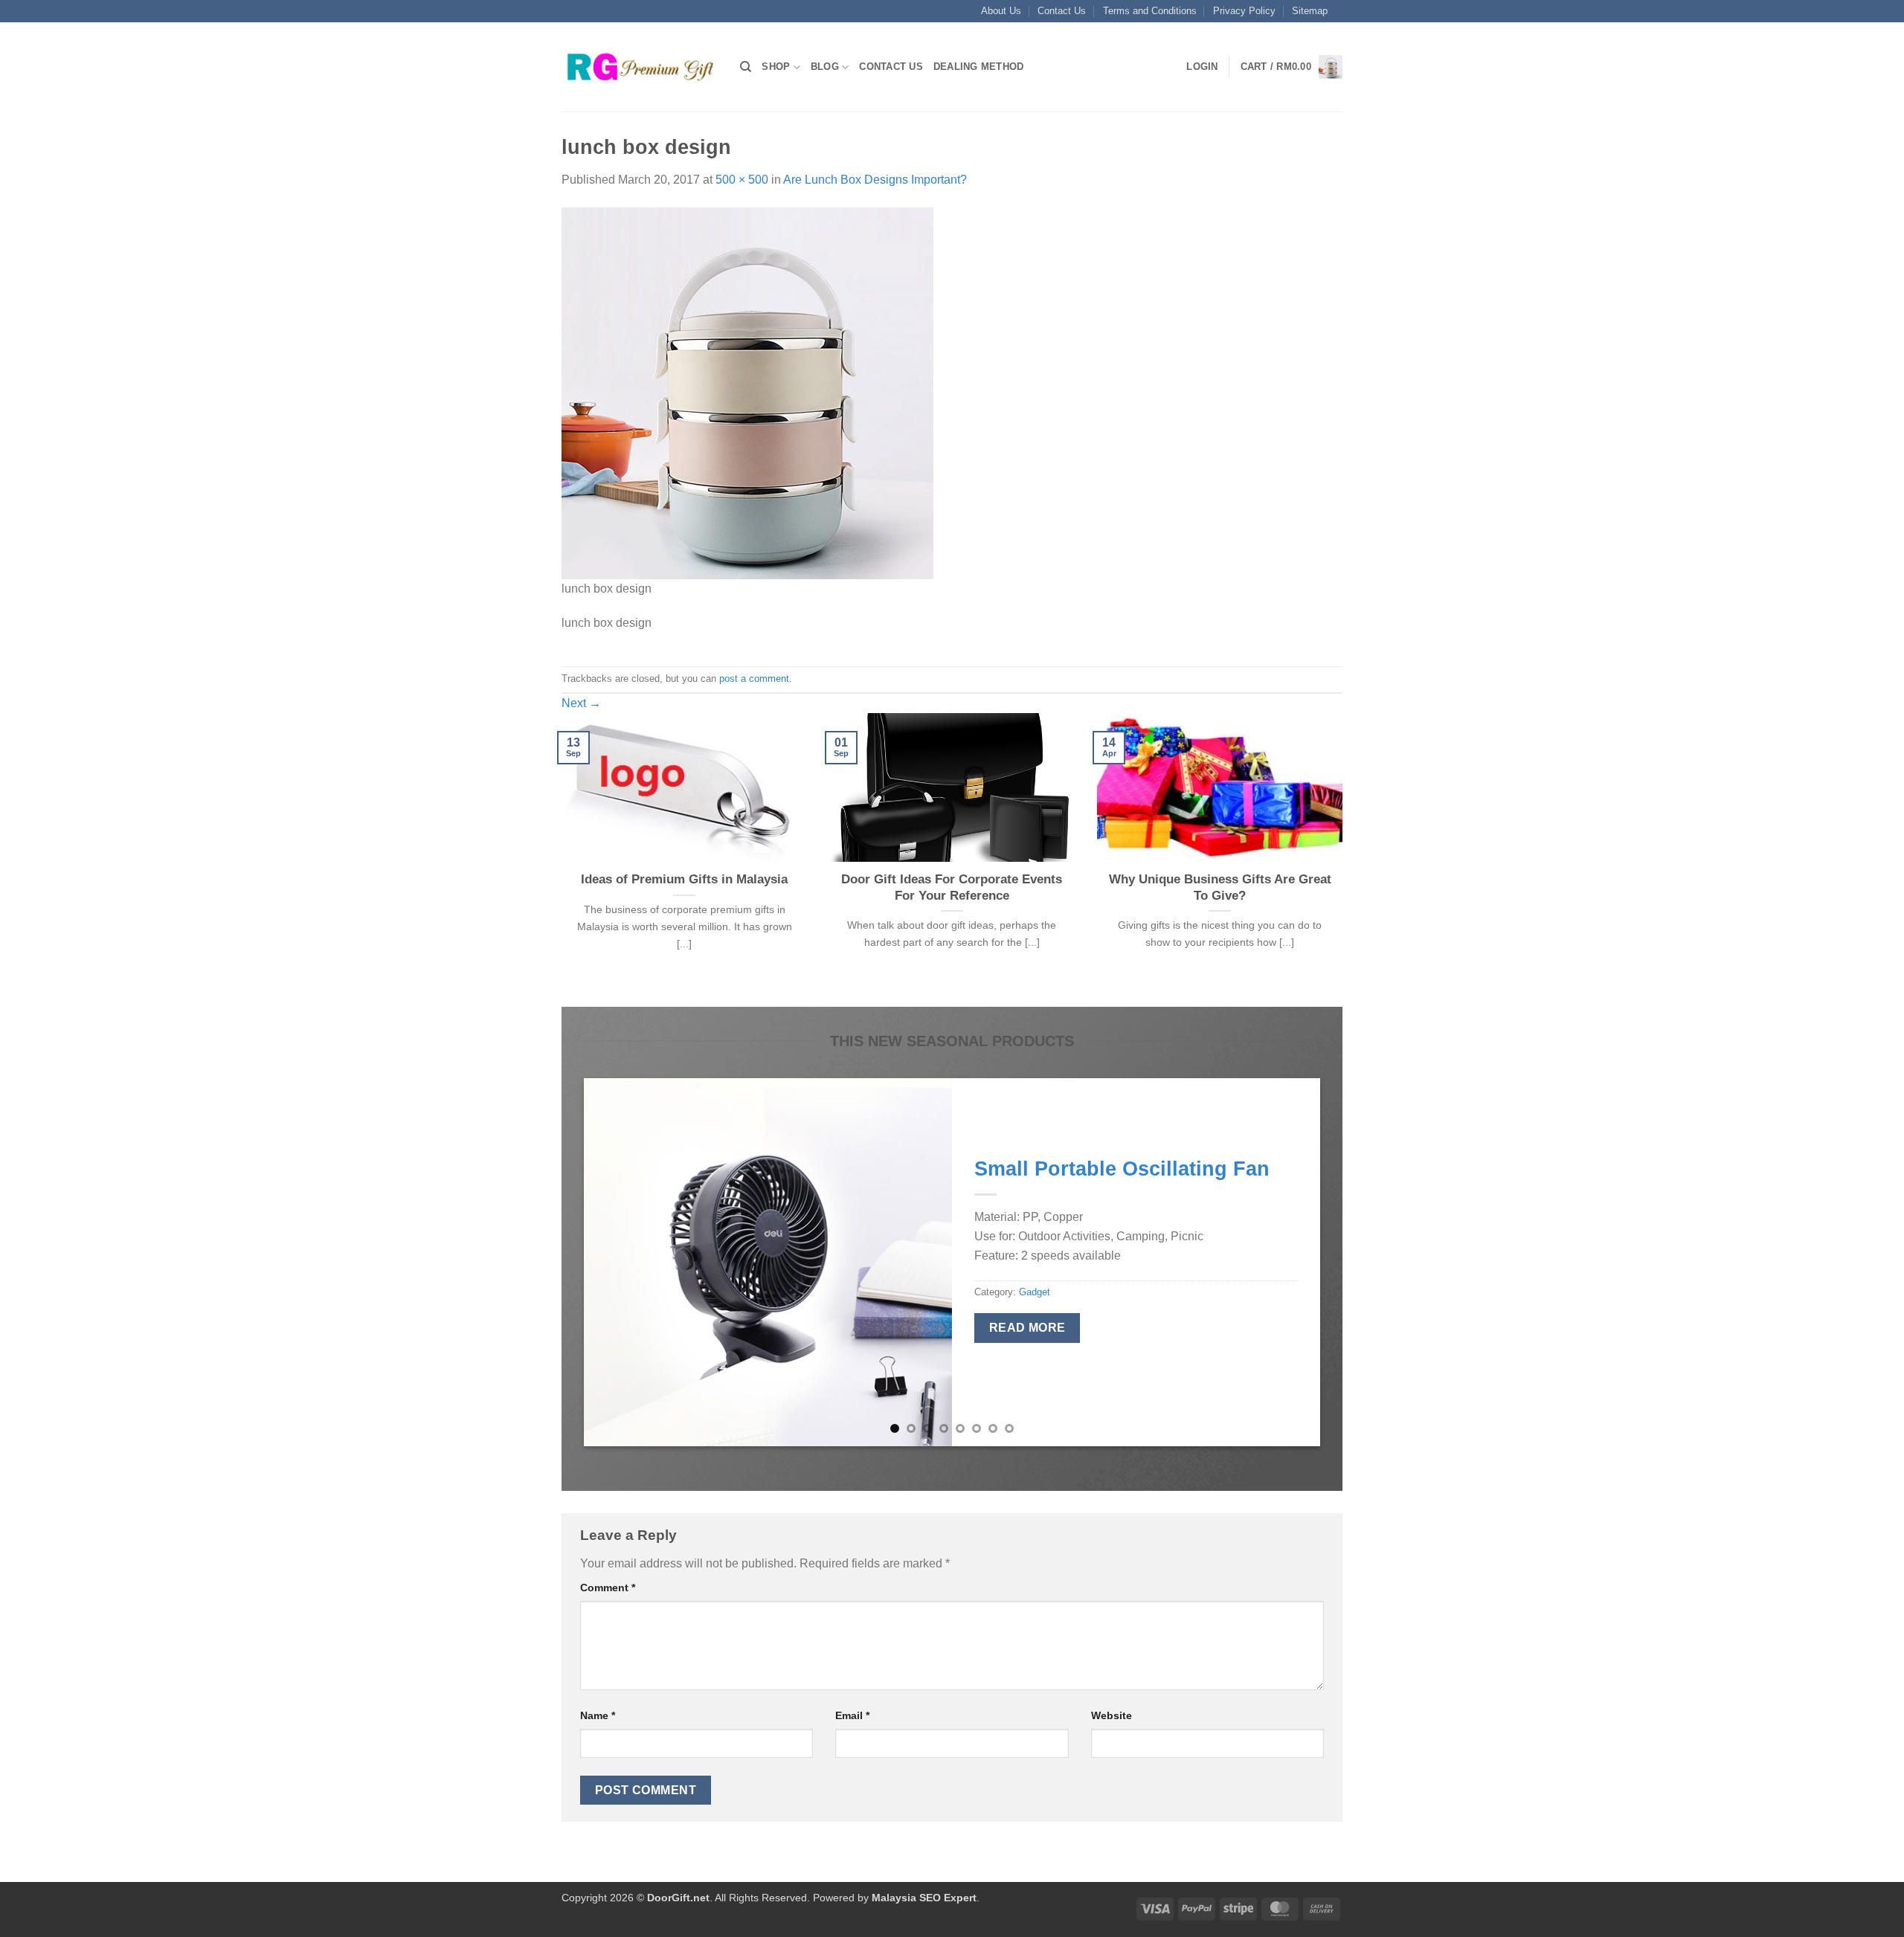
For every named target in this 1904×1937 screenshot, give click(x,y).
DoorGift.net (678, 1898)
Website (1112, 1715)
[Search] (746, 67)
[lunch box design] (747, 392)
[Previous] (559, 858)
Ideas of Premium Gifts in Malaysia (684, 879)
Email (852, 1715)
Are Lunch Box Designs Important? (875, 180)
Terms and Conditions (1150, 11)
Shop (776, 67)
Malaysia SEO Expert (924, 1898)
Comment (608, 1588)
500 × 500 (742, 180)
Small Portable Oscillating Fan (1122, 1169)
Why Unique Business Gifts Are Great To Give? (1220, 887)
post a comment (754, 679)
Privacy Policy (1244, 11)
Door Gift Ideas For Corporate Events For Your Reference (952, 887)
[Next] (1345, 858)
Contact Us (1062, 11)
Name (598, 1715)
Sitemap (1310, 11)
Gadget (1035, 1292)
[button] (1202, 67)
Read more (1027, 1328)
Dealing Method (979, 67)
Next (581, 703)
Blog (825, 67)
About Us (1001, 11)
